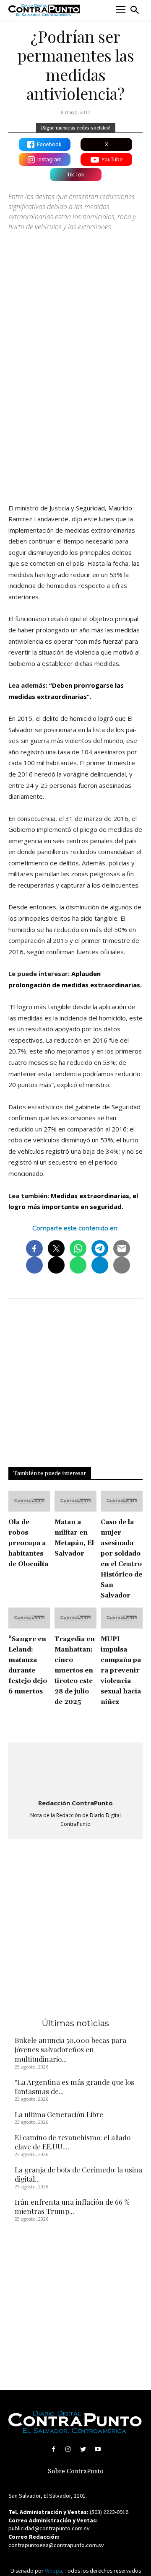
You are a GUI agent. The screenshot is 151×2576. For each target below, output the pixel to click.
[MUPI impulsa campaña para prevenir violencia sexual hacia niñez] (122, 1618)
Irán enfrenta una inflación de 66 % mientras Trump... (72, 2206)
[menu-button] (121, 10)
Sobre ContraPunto (76, 2471)
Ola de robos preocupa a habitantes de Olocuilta (28, 1543)
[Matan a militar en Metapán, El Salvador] (75, 1501)
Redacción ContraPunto (75, 1803)
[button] (135, 10)
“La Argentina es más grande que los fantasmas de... (74, 2087)
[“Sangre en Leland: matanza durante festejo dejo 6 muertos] (29, 1618)
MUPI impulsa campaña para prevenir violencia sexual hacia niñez (121, 1671)
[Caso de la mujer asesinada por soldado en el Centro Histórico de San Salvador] (122, 1501)
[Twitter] (83, 2449)
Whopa (53, 2571)
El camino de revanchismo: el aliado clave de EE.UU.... (73, 2142)
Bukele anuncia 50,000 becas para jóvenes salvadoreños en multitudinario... (70, 2049)
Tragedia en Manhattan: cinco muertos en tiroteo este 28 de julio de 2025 (75, 1671)
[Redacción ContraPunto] (75, 1771)
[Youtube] (98, 2449)
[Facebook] (53, 2449)
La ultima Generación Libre (60, 2114)
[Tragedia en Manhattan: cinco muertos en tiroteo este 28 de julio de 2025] (75, 1618)
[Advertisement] (75, 414)
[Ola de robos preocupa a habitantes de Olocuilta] (29, 1501)
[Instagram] (68, 2449)
